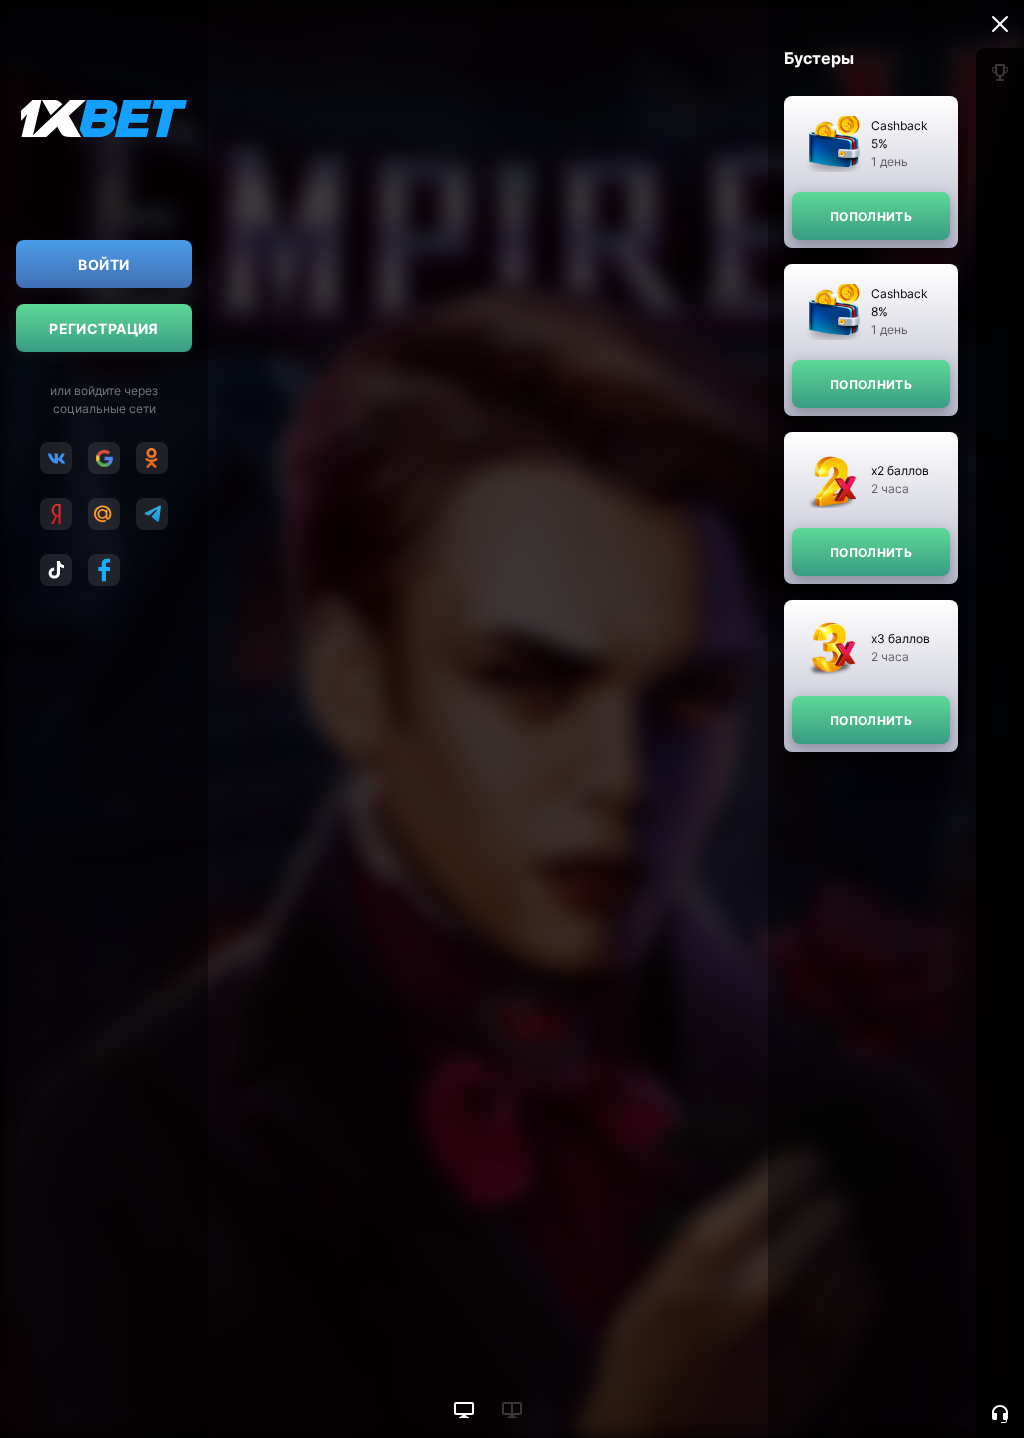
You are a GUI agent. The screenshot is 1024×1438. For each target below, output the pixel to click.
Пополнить (871, 216)
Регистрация (104, 328)
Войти (103, 264)
